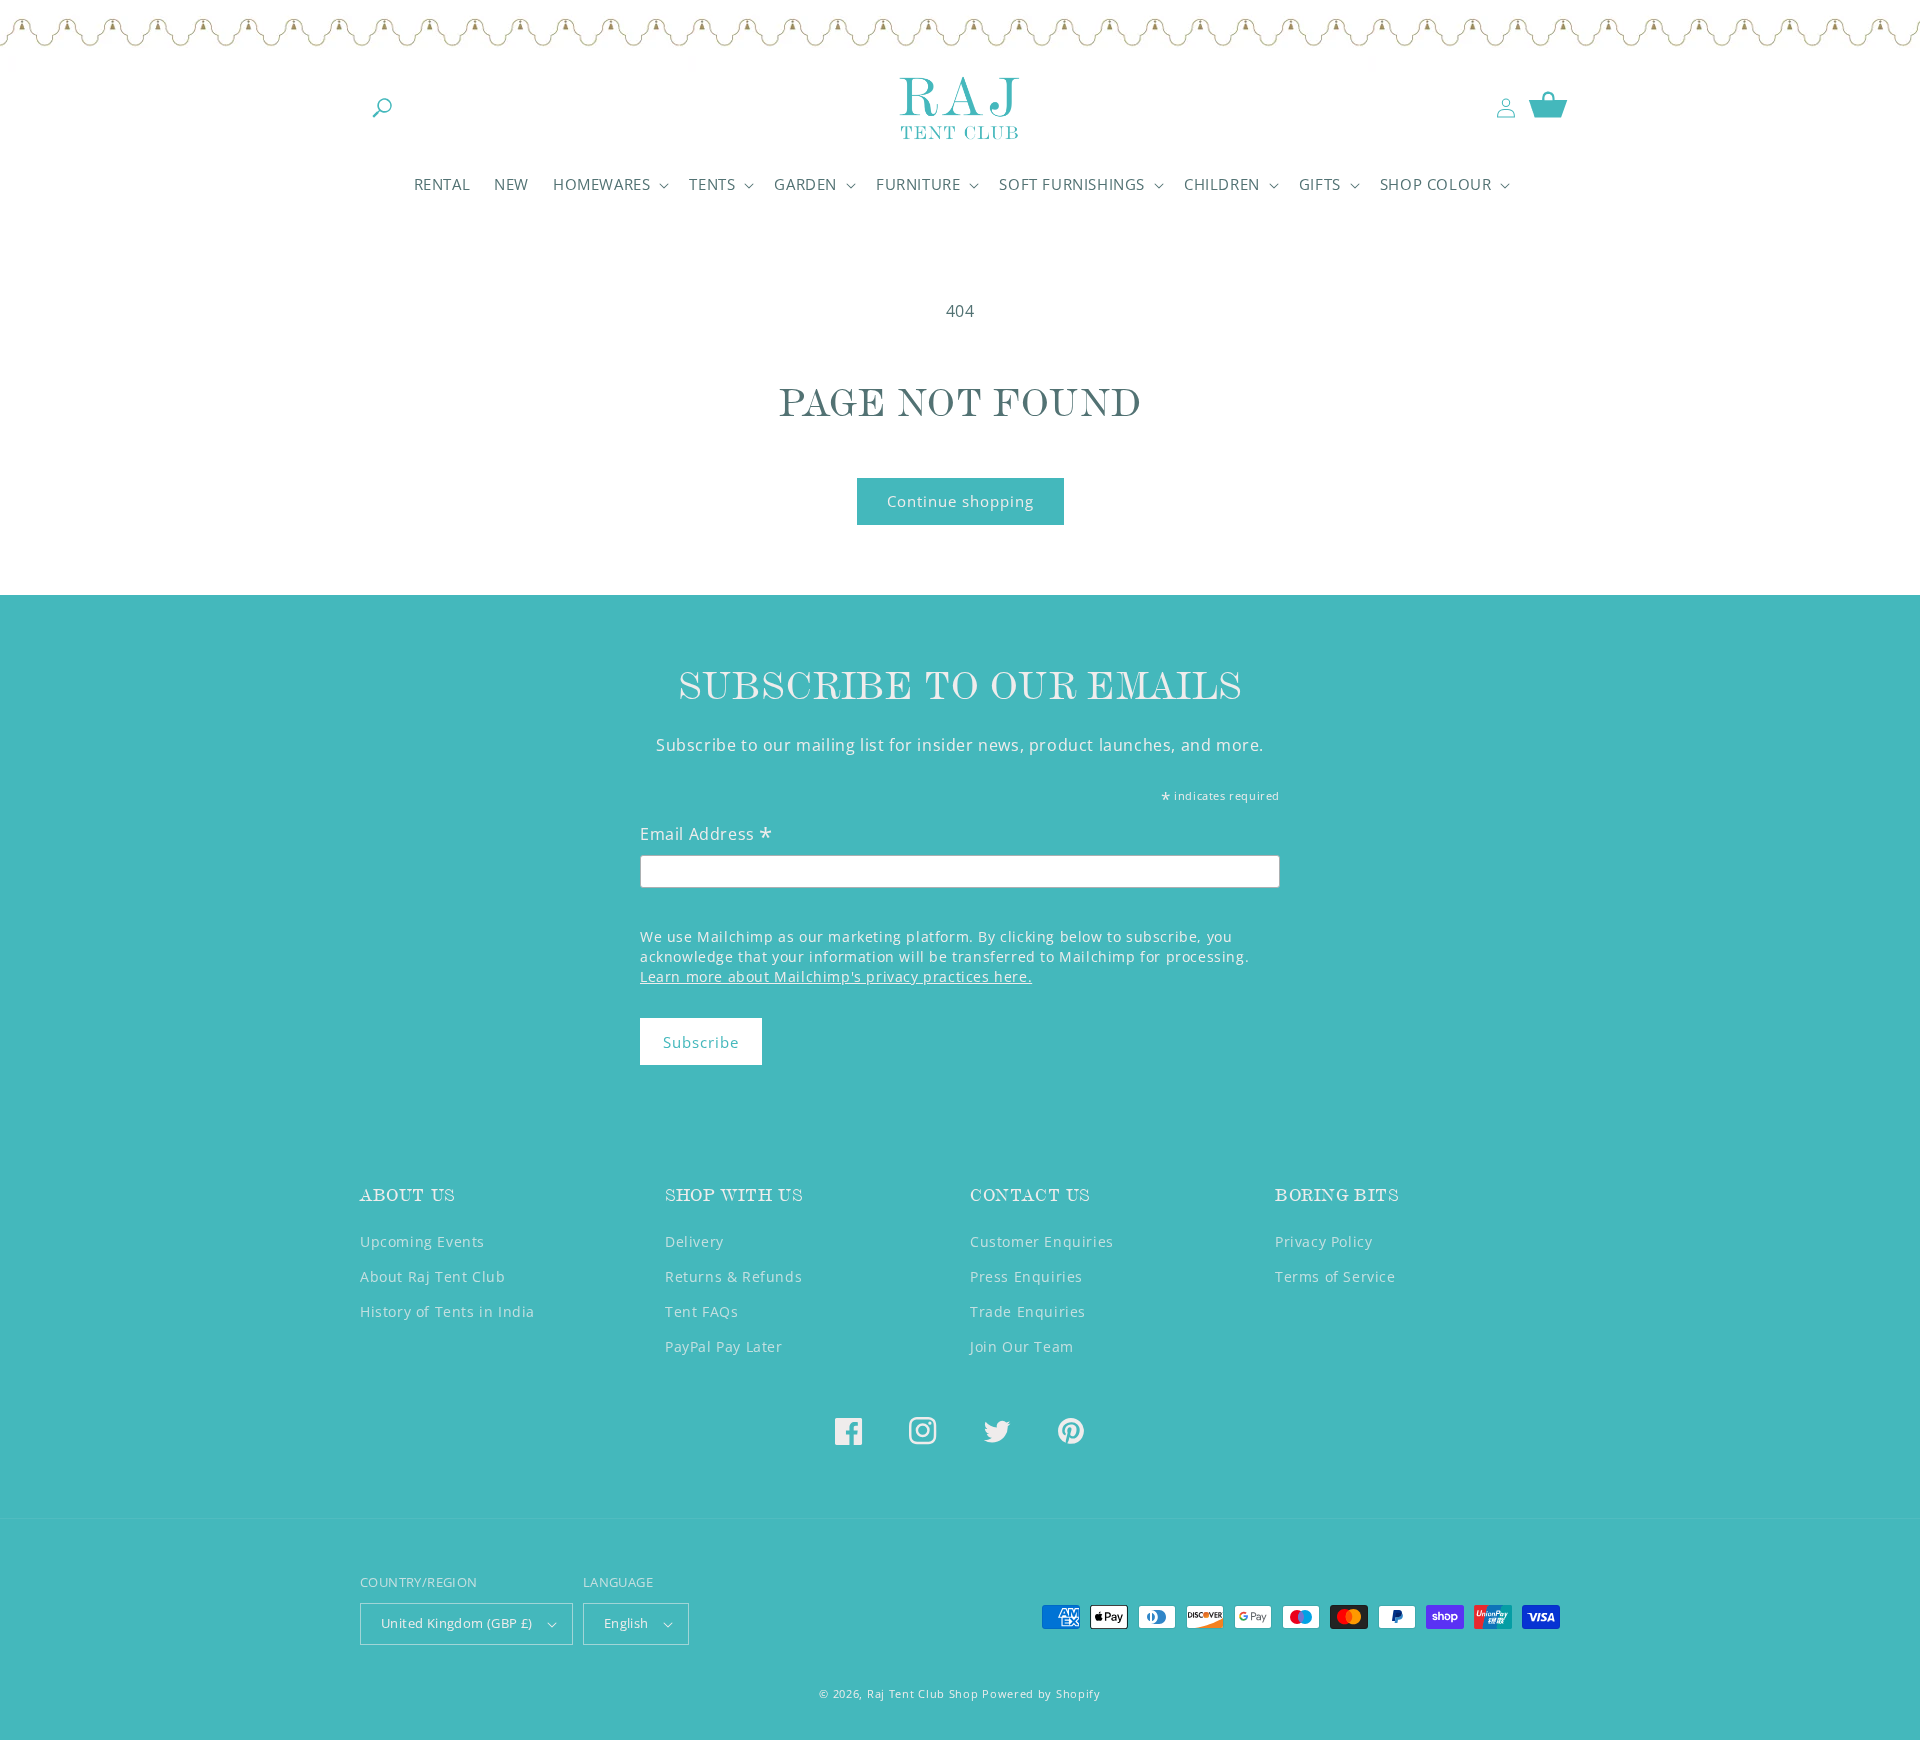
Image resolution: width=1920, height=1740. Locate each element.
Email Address (706, 835)
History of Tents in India (447, 1311)
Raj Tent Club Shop (923, 1693)
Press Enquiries (1026, 1276)
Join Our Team (1022, 1346)
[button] (382, 108)
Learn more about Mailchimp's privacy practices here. (836, 976)
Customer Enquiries (1042, 1241)
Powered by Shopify (1041, 1693)
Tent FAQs (701, 1311)
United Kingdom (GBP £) (457, 1623)
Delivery (694, 1241)
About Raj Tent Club (432, 1276)
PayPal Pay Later (724, 1346)
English (626, 1623)
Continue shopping (960, 501)
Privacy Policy (1323, 1241)
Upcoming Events (422, 1241)
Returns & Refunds (733, 1276)
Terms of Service (1335, 1276)
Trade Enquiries (1028, 1311)
